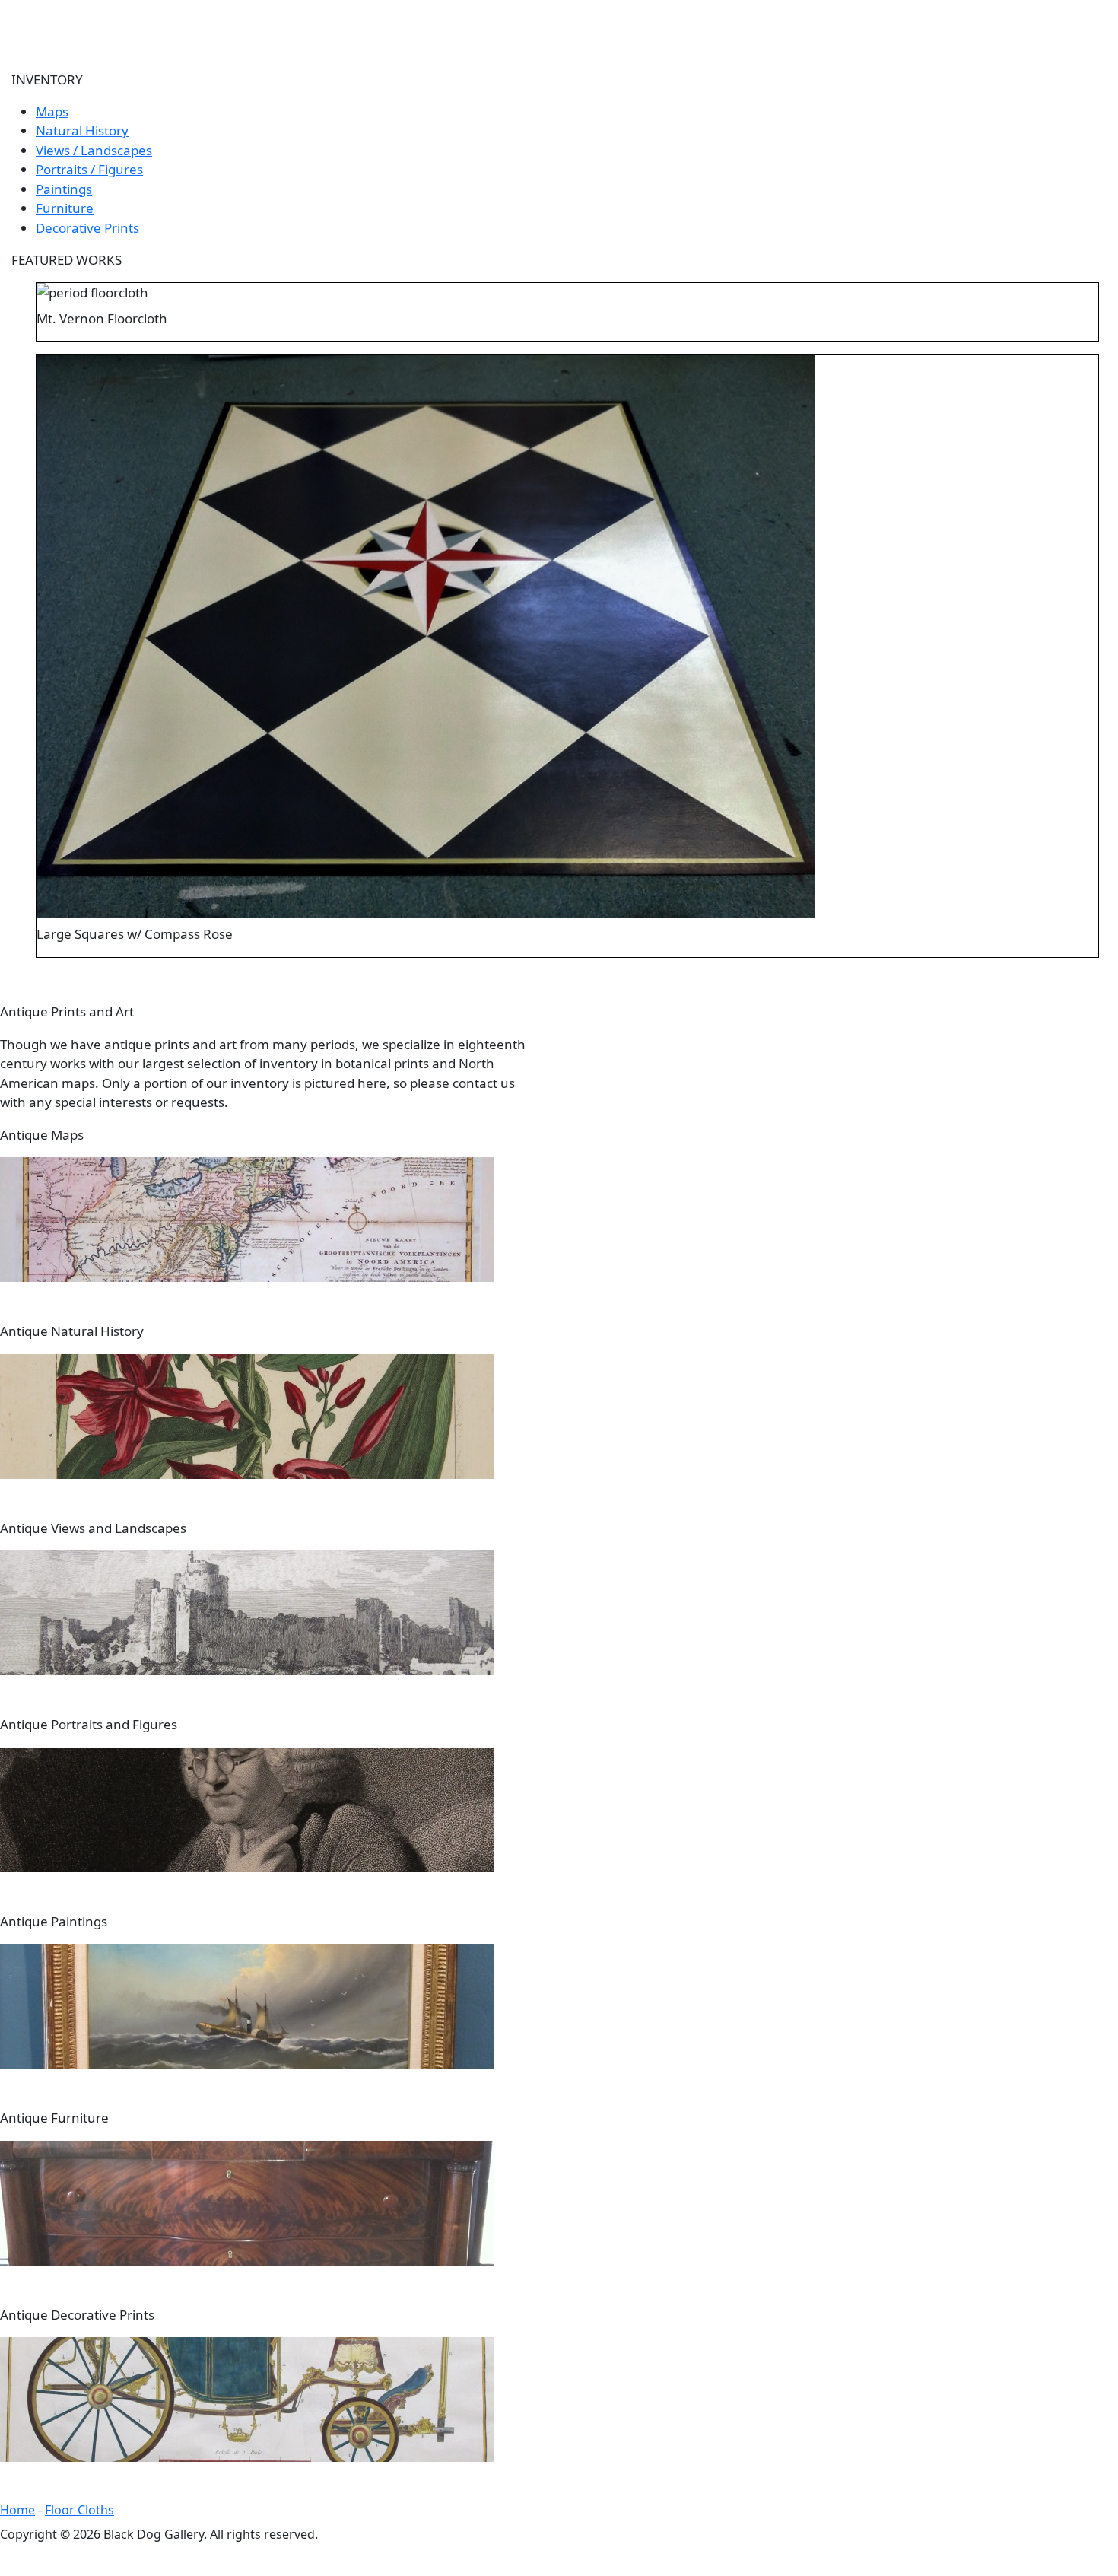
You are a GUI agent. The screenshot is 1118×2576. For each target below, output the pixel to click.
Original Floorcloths (513, 21)
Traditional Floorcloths (340, 21)
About (213, 21)
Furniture (65, 208)
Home (145, 21)
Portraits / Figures (89, 169)
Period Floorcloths (670, 21)
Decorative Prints (87, 228)
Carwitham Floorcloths (835, 21)
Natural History (82, 130)
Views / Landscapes (94, 150)
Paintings (64, 189)
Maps (52, 111)
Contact (965, 21)
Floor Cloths (79, 2510)
